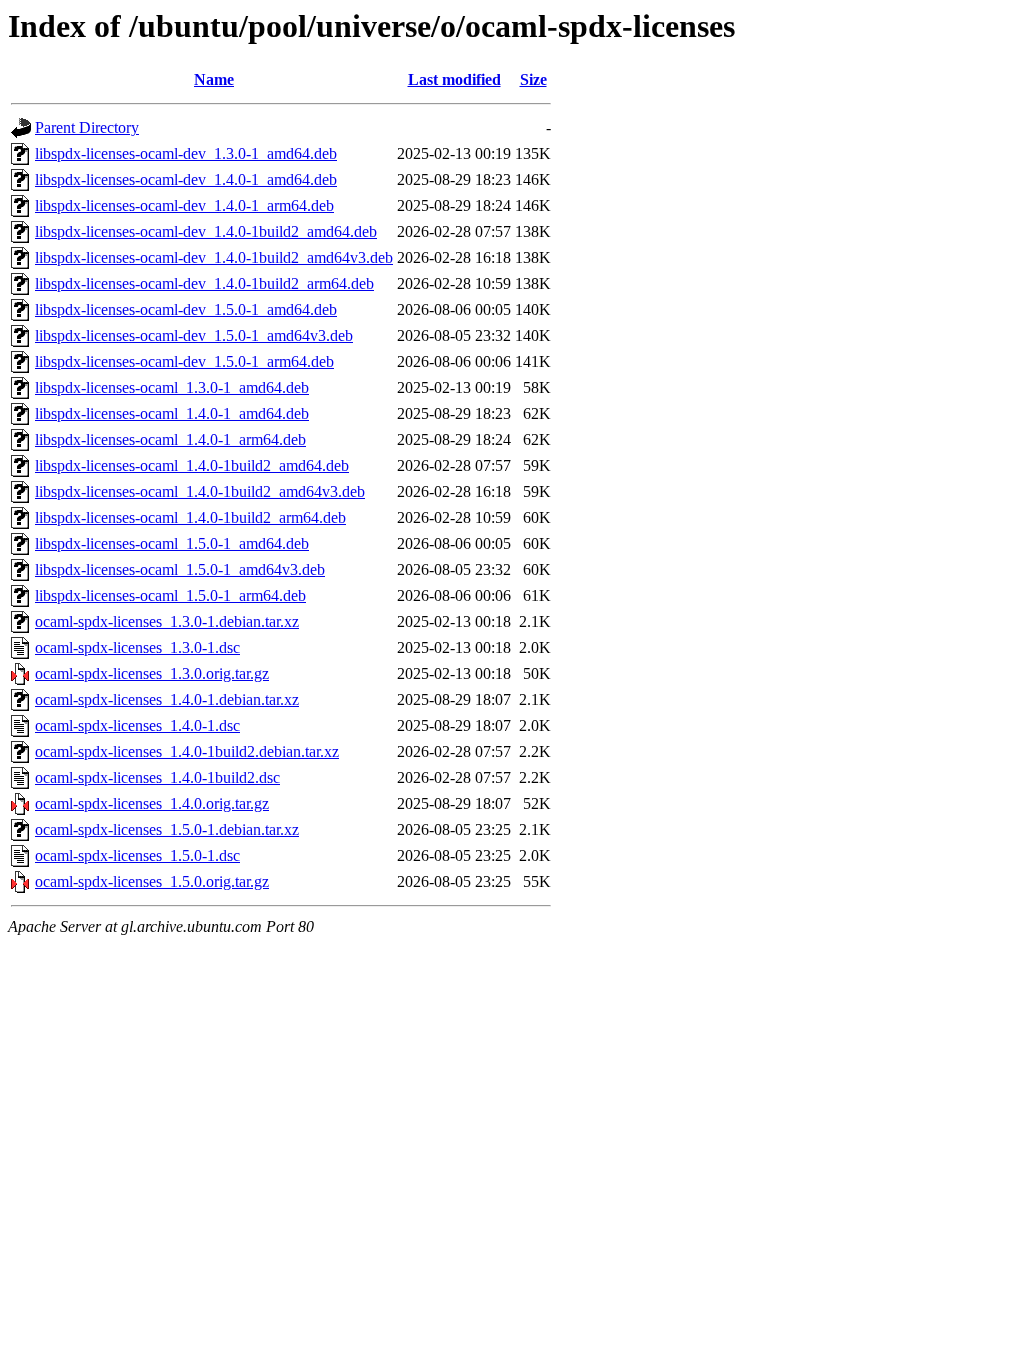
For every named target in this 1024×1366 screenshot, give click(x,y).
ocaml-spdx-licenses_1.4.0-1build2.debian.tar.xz (187, 751)
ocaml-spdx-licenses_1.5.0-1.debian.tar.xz (167, 829)
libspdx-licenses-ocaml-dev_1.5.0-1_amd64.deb (186, 309)
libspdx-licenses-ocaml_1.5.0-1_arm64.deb (170, 595)
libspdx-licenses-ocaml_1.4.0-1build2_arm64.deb (190, 517)
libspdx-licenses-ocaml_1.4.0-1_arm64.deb (170, 439)
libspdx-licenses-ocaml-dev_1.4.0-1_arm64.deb (184, 205)
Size (533, 79)
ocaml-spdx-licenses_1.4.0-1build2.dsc (157, 777)
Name (214, 79)
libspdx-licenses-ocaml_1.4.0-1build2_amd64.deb (192, 465)
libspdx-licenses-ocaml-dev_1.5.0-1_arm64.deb (184, 361)
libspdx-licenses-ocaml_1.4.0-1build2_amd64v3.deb (200, 491)
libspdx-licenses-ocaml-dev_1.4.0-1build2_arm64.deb (204, 283)
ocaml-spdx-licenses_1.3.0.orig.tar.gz (152, 673)
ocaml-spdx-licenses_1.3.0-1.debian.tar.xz (167, 621)
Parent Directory (87, 127)
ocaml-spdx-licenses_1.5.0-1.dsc (137, 855)
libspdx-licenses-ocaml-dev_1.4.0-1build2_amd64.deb (206, 231)
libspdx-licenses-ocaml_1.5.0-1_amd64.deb (172, 543)
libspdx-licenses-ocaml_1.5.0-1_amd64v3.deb (180, 569)
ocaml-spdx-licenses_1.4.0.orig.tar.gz (152, 803)
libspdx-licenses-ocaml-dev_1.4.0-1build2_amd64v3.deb (214, 257)
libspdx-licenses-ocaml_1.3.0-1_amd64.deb (172, 387)
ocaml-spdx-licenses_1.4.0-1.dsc (137, 725)
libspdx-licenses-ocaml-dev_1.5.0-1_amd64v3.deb (194, 335)
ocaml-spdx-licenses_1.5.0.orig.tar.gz (152, 881)
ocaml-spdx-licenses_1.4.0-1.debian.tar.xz (167, 699)
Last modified (454, 79)
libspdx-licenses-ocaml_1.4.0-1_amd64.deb (172, 413)
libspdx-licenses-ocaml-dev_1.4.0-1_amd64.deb (186, 179)
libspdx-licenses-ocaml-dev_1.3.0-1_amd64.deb (186, 153)
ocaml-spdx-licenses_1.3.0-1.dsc (137, 647)
